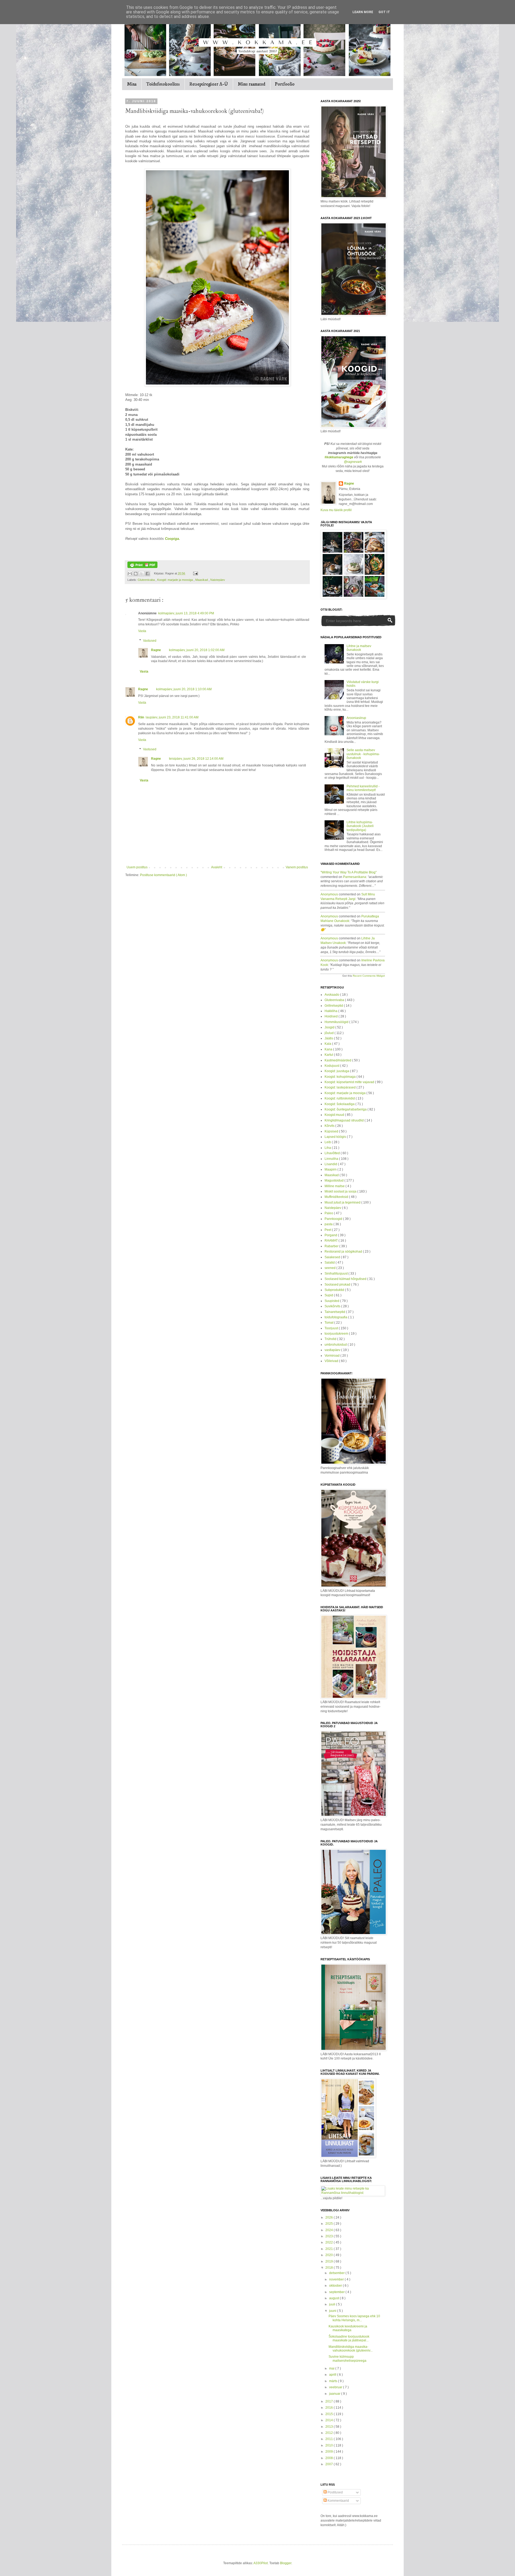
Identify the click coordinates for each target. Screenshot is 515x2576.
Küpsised (332, 1131)
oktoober (336, 2286)
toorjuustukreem (337, 1334)
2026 (330, 2217)
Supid (329, 1295)
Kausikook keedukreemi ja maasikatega (348, 2328)
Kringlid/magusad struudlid (345, 1120)
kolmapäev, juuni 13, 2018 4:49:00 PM (186, 613)
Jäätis (329, 1038)
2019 (330, 2261)
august (334, 2298)
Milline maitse (335, 1186)
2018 (330, 2268)
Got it (384, 12)
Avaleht (217, 867)
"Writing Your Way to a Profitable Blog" (349, 872)
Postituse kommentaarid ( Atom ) (163, 875)
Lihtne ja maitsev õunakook (359, 648)
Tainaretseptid (335, 1312)
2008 (330, 2458)
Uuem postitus (137, 867)
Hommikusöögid (337, 1022)
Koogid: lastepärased (341, 1087)
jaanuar (335, 2394)
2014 (330, 2420)
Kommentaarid (338, 2501)
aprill (333, 2375)
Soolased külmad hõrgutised (346, 1279)
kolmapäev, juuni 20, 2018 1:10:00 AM (184, 689)
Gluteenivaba (147, 580)
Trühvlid (331, 1339)
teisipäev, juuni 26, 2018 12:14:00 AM (196, 759)
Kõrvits (330, 1126)
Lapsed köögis (336, 1137)
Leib (328, 1142)
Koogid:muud (335, 1115)
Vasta (142, 631)
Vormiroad (332, 1356)
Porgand (331, 1235)
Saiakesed (333, 1257)
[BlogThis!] (136, 574)
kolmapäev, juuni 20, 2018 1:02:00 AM (197, 650)
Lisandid (331, 1164)
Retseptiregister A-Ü (209, 84)
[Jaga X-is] (142, 574)
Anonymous (329, 894)
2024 (330, 2230)
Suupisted (332, 1301)
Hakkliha (331, 1011)
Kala (328, 1044)
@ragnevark (353, 462)
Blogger (286, 2563)
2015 (330, 2414)
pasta (329, 1224)
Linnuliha (332, 1159)
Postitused (335, 2492)
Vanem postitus (297, 867)
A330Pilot (261, 2563)
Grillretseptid (334, 1006)
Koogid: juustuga (337, 1071)
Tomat (329, 1323)
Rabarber (332, 1246)
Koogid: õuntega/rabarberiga (346, 1109)
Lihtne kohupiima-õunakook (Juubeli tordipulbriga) (360, 826)
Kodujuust (332, 1066)
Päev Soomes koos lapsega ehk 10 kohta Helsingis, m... (354, 2318)
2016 (330, 2408)
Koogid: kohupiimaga (341, 1077)
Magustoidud (334, 1180)
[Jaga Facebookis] (148, 574)
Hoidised (332, 1016)
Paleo (329, 1213)
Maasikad (202, 580)
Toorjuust (332, 1328)
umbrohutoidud (336, 1345)
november (337, 2279)
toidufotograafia (336, 1317)
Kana (329, 1049)
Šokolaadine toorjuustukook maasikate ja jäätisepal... (349, 2338)
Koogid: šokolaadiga (340, 1104)
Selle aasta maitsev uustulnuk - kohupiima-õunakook (363, 754)
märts (334, 2381)
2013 (330, 2427)
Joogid (330, 1027)
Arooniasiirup (356, 718)
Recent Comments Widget (369, 976)
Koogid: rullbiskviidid (340, 1098)
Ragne (156, 650)
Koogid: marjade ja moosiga (175, 580)
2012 (330, 2433)
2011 (330, 2439)
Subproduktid (335, 1290)
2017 (330, 2401)
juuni (333, 2311)
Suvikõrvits (333, 1306)
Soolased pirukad (338, 1285)
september (337, 2292)
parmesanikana (355, 877)
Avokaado (332, 995)
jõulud (330, 1033)
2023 (330, 2236)
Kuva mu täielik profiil (336, 510)
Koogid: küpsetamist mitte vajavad (350, 1082)
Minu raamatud (251, 84)
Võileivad (332, 1361)
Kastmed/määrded (338, 1060)
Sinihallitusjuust (336, 1274)
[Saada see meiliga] (130, 574)
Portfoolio (285, 84)
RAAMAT (332, 1241)
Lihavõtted (333, 1153)
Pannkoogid (334, 1219)
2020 (330, 2255)
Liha (328, 1148)
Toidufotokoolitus (163, 84)
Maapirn (331, 1169)
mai (332, 2368)
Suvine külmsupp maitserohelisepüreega (347, 2359)
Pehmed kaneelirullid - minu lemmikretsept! (363, 788)
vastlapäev (333, 1350)
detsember (337, 2273)
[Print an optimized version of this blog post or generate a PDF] (142, 567)
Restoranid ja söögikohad (344, 1252)
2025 (330, 2224)
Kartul (329, 1055)
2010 (330, 2445)
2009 (330, 2452)
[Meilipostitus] (195, 573)
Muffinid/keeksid (337, 1197)
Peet (328, 1230)
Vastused (150, 641)
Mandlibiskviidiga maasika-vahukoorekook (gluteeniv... (351, 2349)
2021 (330, 2249)
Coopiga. (172, 539)
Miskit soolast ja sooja (341, 1191)
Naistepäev (218, 580)
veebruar (336, 2387)
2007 (330, 2464)
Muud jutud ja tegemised (343, 1202)
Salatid (330, 1263)
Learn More (363, 12)
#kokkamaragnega (339, 457)
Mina (132, 84)
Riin (141, 717)
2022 (330, 2242)
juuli (333, 2304)
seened (330, 1268)
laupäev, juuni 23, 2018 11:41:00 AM (172, 717)
